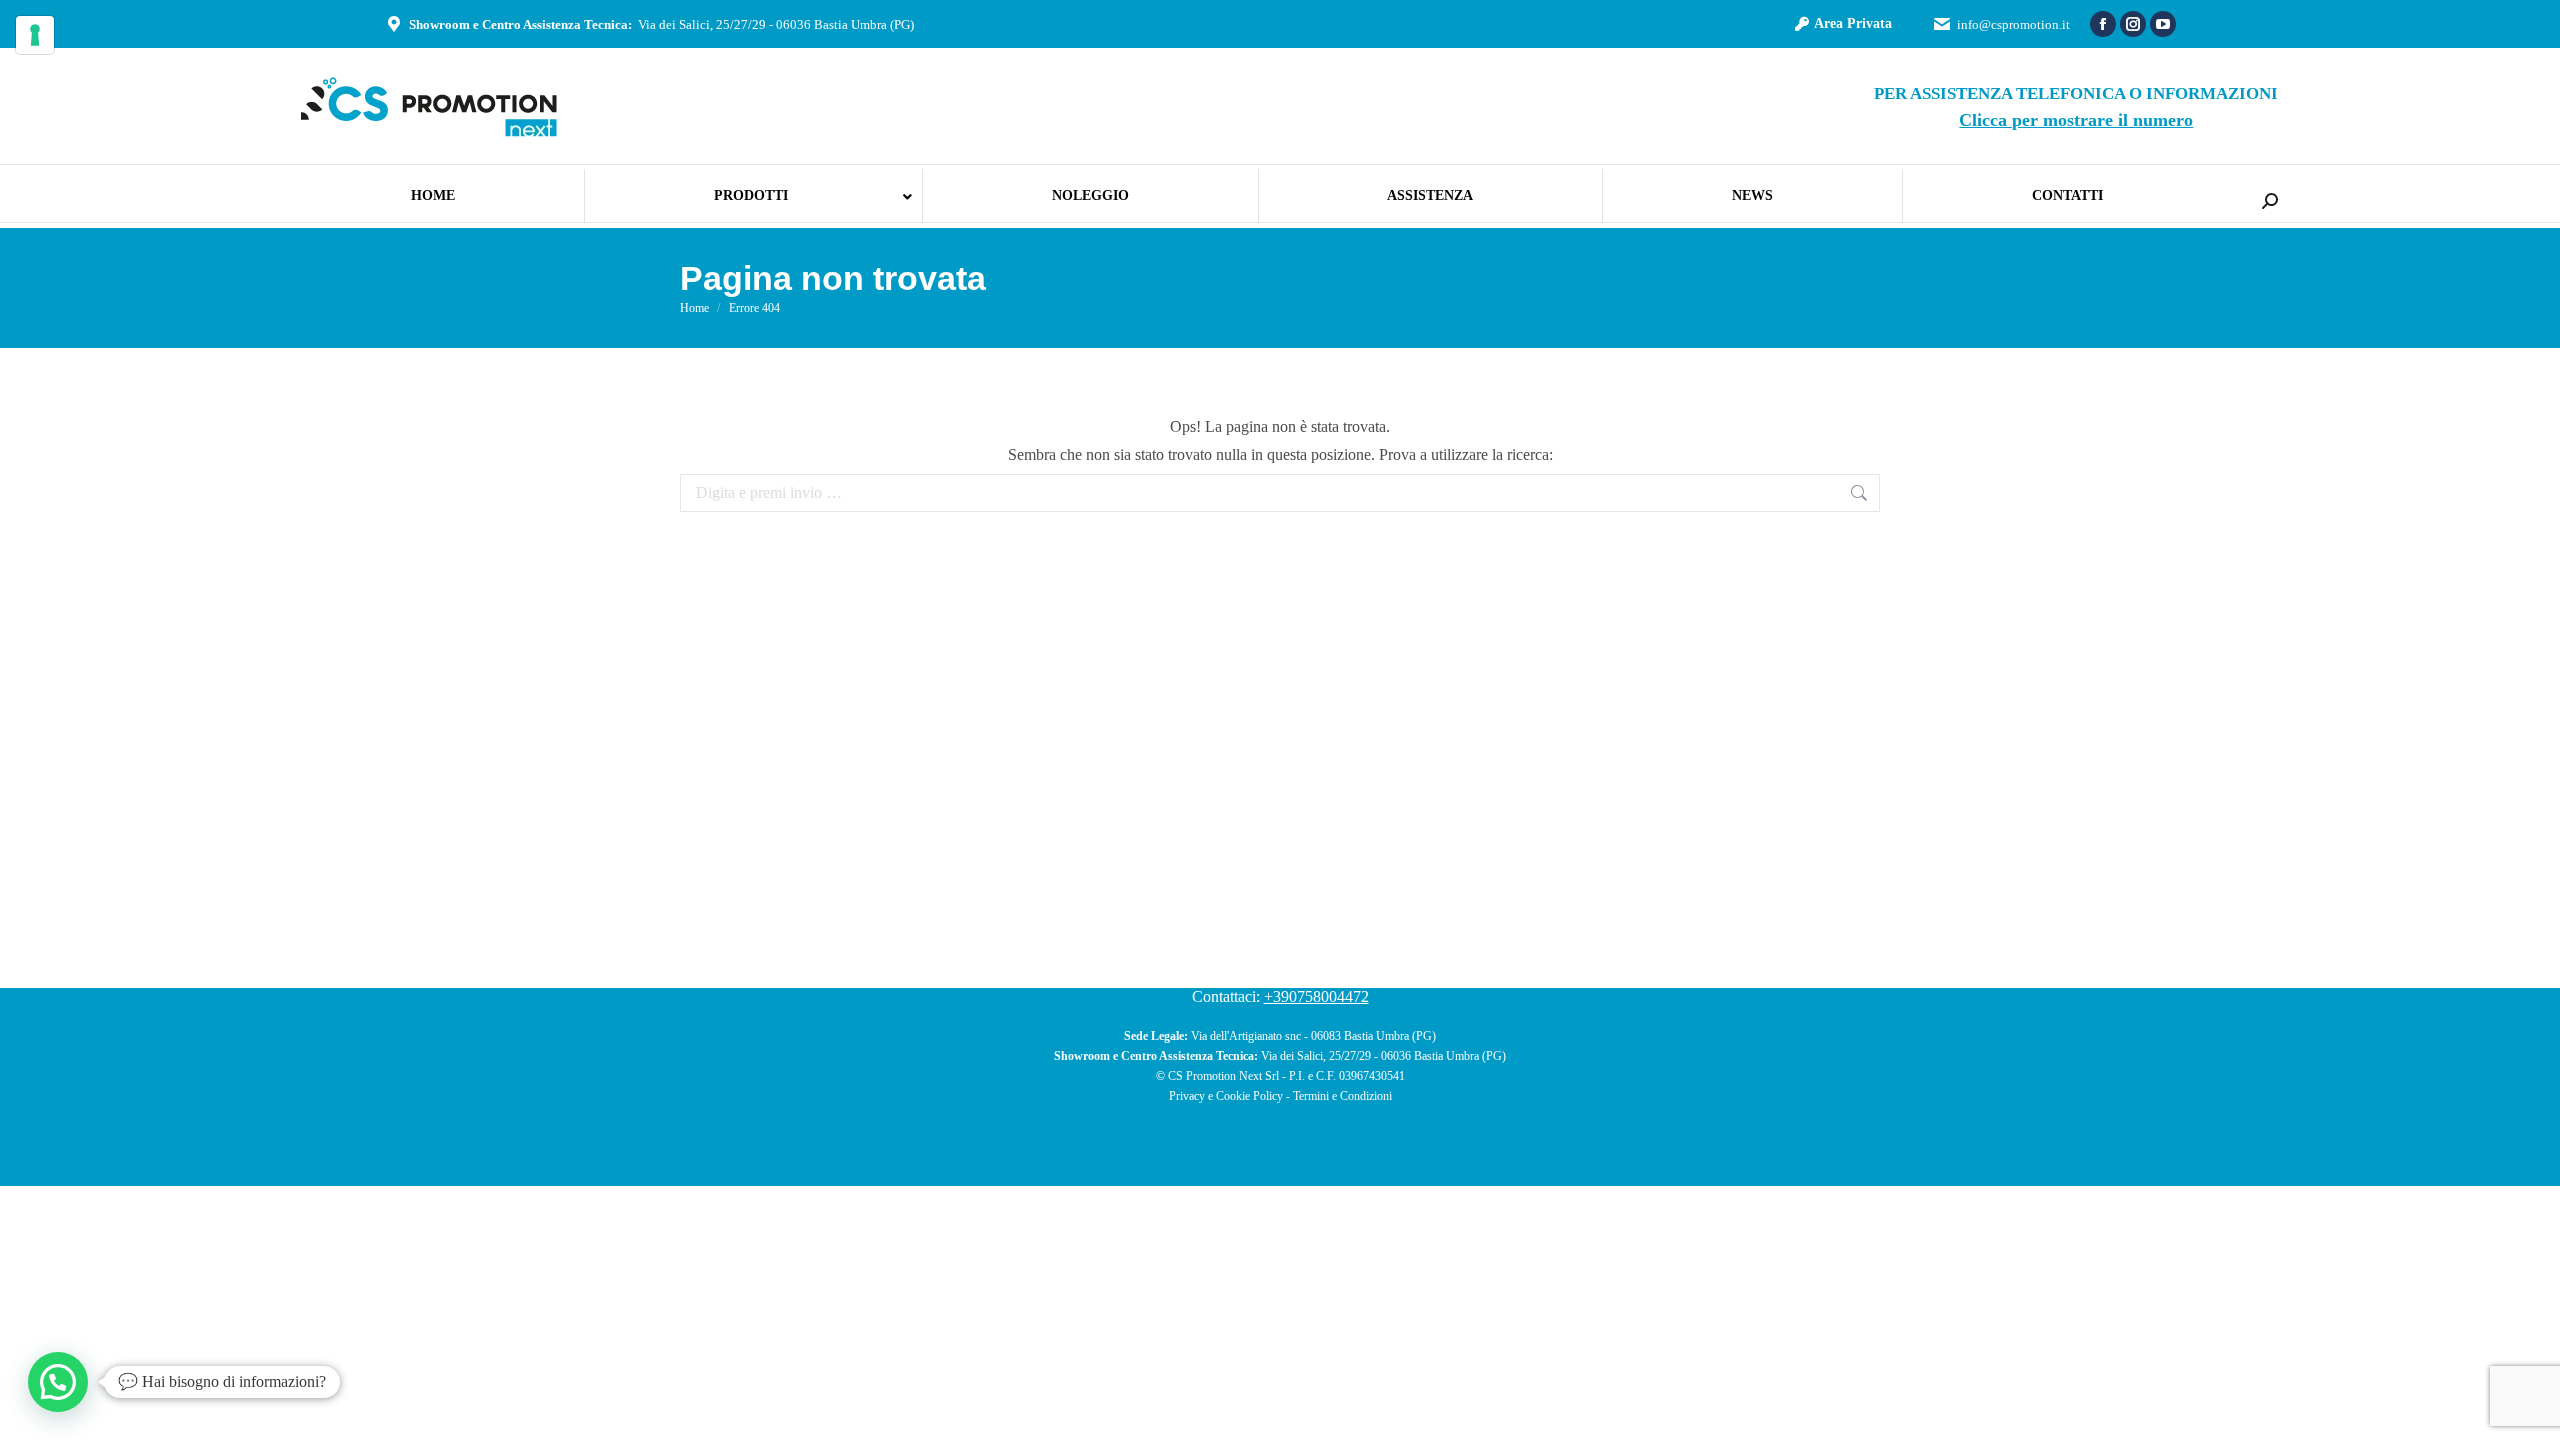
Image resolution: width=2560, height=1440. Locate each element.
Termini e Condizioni (1342, 1096)
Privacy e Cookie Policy (1226, 1096)
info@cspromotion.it (2013, 24)
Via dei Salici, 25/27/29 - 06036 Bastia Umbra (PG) (776, 24)
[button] (58, 1382)
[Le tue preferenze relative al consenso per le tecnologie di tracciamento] (35, 35)
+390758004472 (1316, 996)
